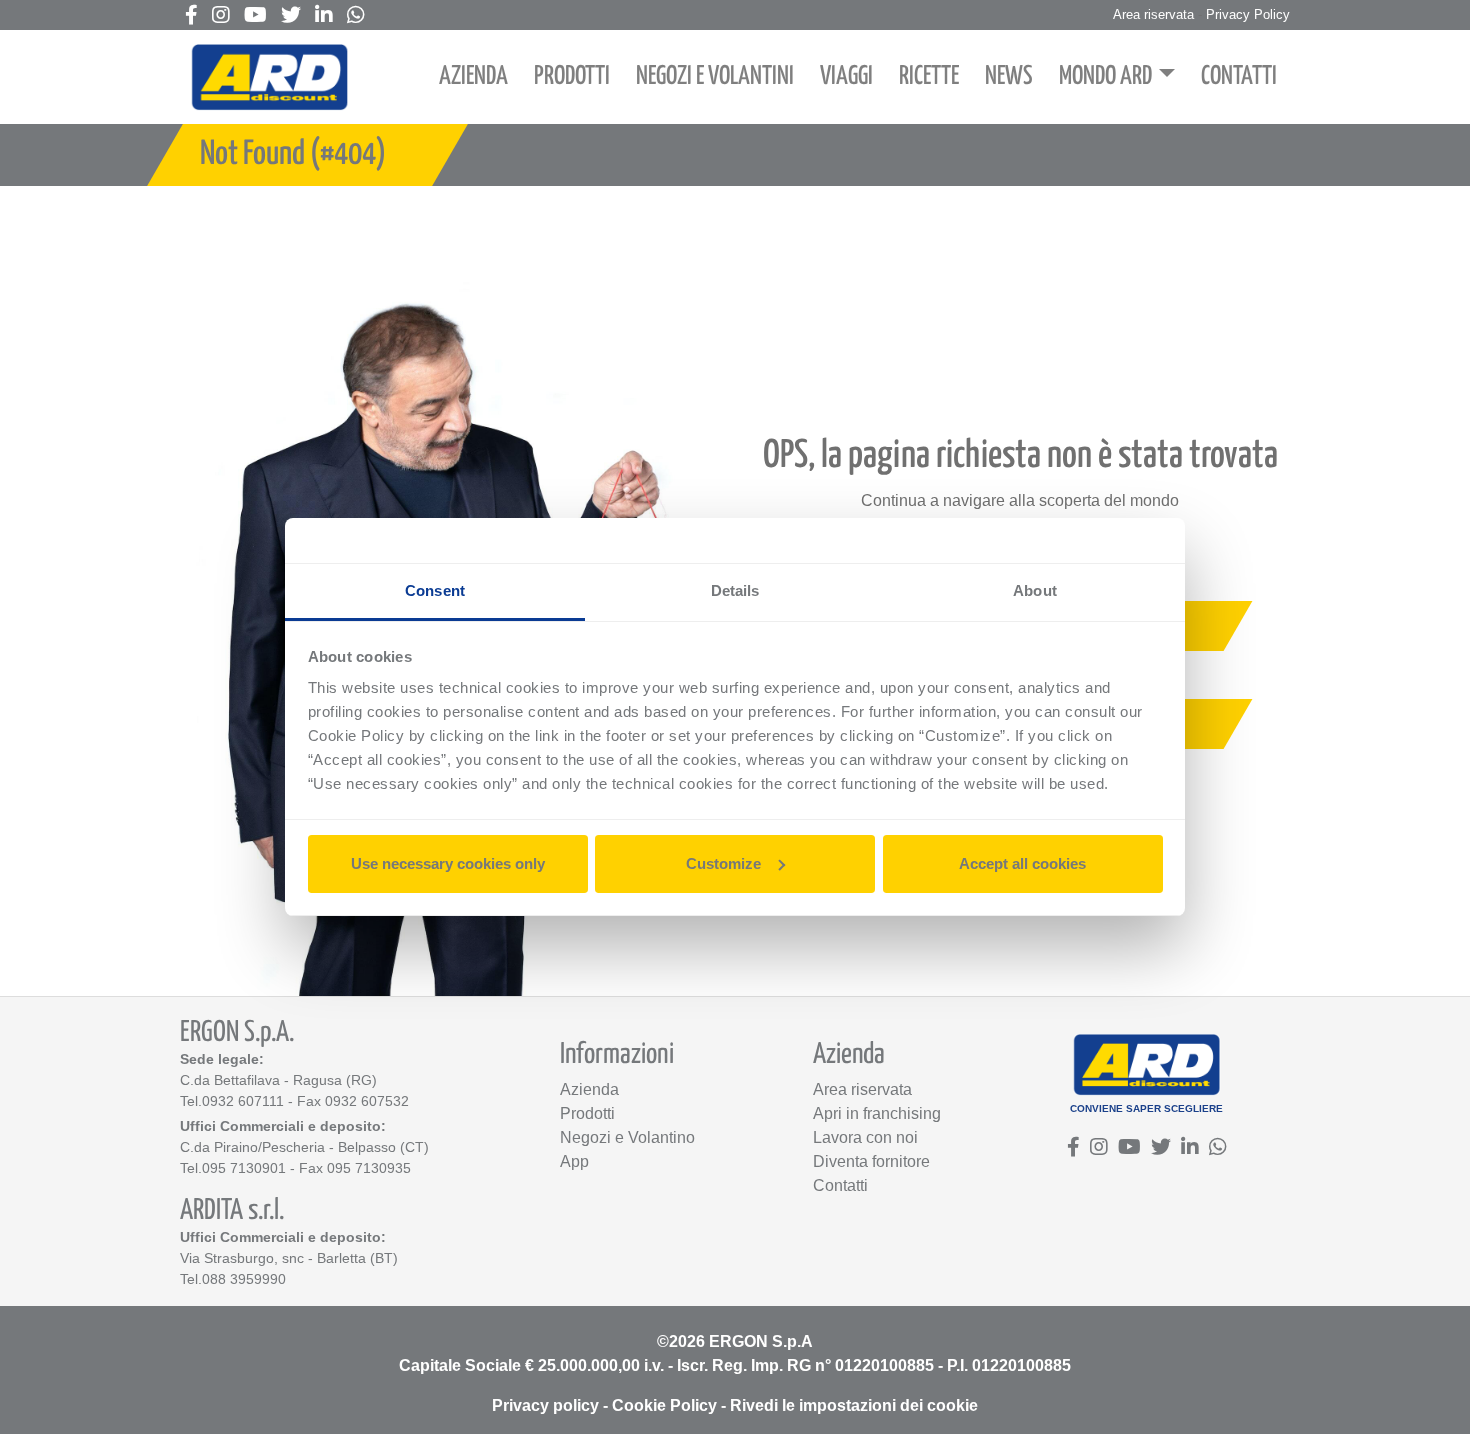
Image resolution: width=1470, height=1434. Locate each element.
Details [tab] (735, 590)
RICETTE (929, 76)
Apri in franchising (877, 1113)
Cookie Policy (664, 1405)
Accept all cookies (1022, 863)
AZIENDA (473, 76)
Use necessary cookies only (448, 863)
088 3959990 (244, 1279)
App (574, 1161)
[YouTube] (255, 16)
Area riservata (1153, 14)
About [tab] (1035, 590)
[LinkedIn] (324, 16)
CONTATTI (1239, 76)
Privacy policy (545, 1405)
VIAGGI (846, 76)
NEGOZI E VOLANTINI (715, 76)
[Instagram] (221, 16)
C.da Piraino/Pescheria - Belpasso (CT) (304, 1147)
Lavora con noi (865, 1137)
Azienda (589, 1089)
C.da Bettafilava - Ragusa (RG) (278, 1080)
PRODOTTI (572, 76)
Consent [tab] (435, 590)
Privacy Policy (1248, 14)
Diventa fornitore (871, 1161)
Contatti (840, 1185)
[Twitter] (291, 16)
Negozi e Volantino (627, 1137)
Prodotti (587, 1113)
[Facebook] (191, 16)
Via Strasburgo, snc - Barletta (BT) (289, 1258)
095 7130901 (244, 1168)
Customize (723, 863)
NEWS (1009, 76)
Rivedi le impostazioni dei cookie (854, 1405)
